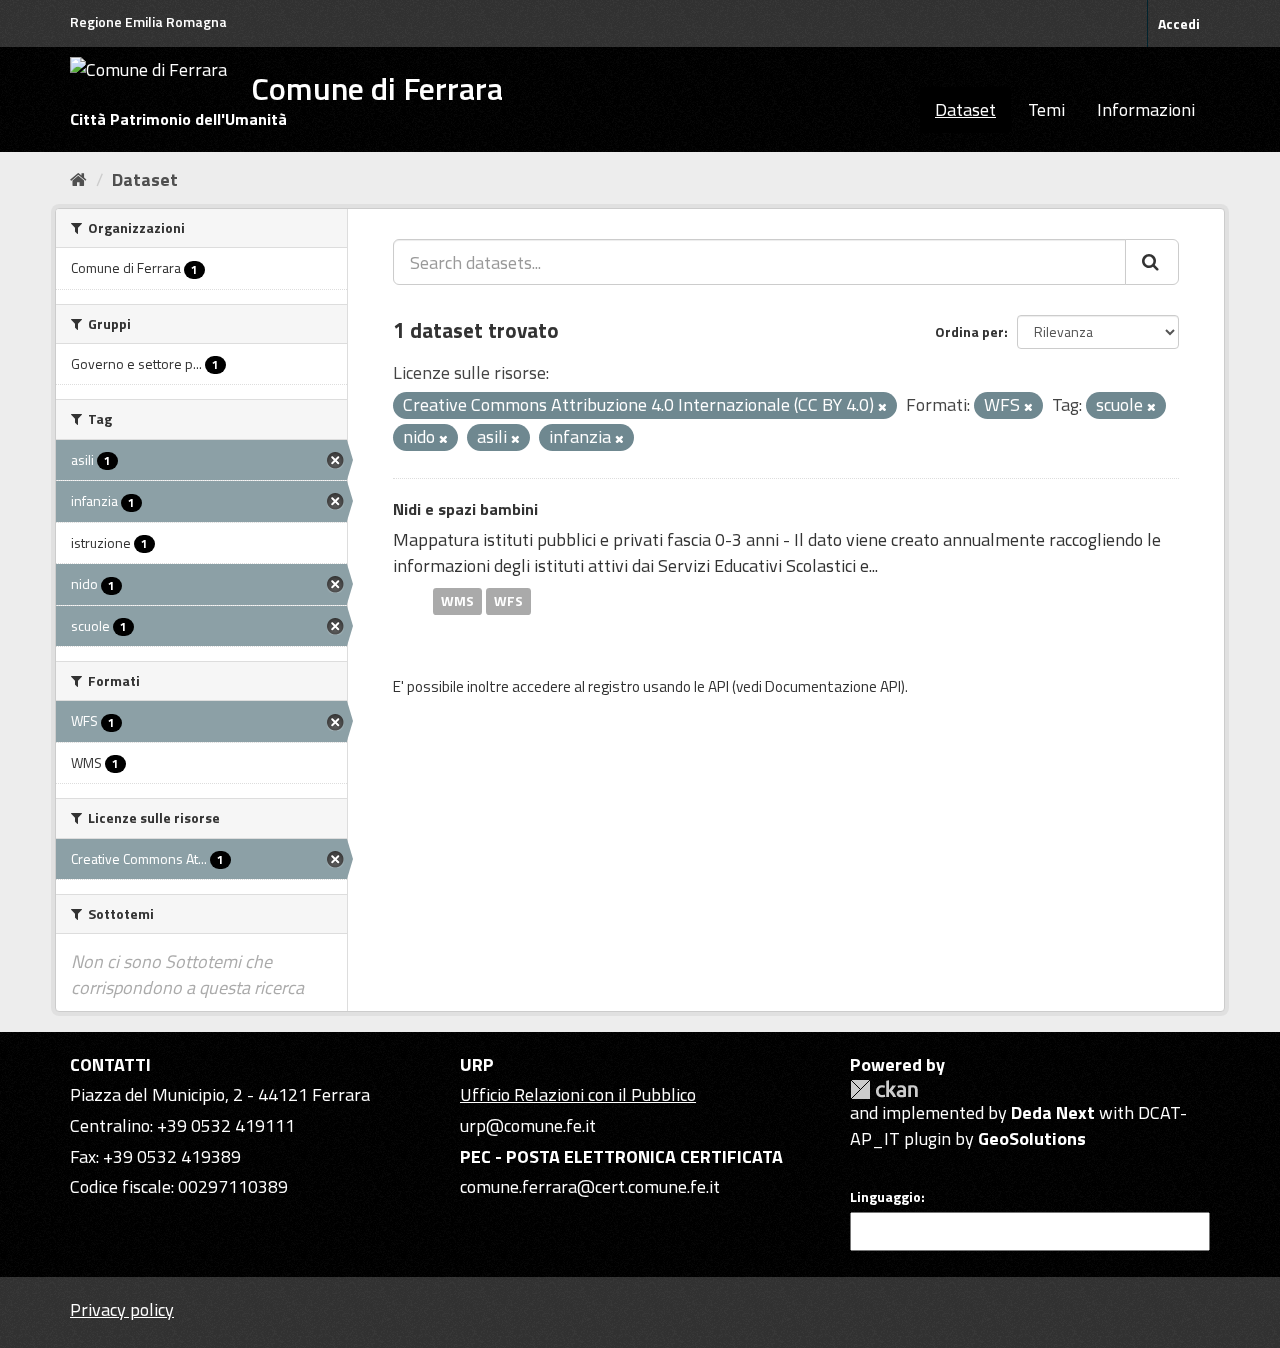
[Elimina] (882, 407)
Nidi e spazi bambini (465, 509)
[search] (1152, 262)
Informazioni (1146, 109)
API (718, 686)
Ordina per (969, 331)
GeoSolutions (1032, 1138)
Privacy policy (122, 1309)
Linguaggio (885, 1197)
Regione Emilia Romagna (148, 21)
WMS (457, 601)
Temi (1046, 109)
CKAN (884, 1089)
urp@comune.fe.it (528, 1125)
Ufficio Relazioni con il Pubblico (578, 1094)
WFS (508, 601)
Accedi (1179, 23)
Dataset (965, 109)
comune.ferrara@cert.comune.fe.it (590, 1186)
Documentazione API (833, 686)
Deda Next (1053, 1112)
